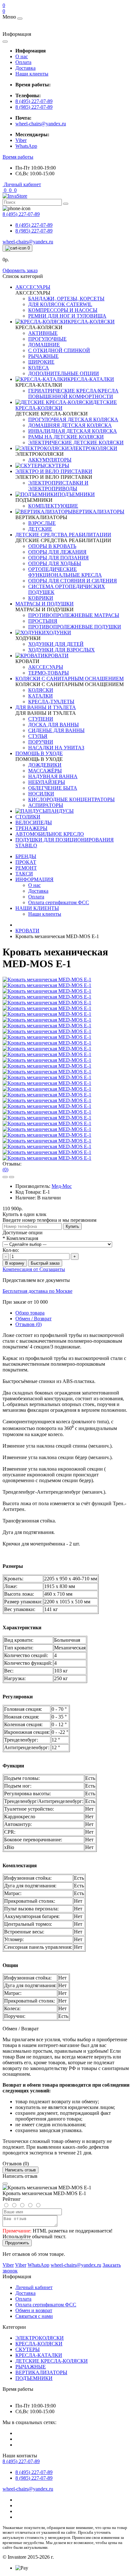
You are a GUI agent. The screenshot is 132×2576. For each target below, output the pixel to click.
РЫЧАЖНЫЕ (31, 2367)
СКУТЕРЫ (28, 2349)
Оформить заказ (20, 270)
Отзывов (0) (29, 1324)
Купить (72, 1226)
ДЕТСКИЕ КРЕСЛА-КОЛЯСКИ (52, 2361)
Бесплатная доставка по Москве (37, 1291)
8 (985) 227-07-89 (34, 107)
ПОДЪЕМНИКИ (34, 2378)
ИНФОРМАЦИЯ (34, 879)
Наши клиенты (32, 74)
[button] (18, 157)
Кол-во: (11, 1250)
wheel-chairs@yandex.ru (41, 124)
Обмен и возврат (34, 2310)
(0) (5, 1169)
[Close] (5, 2184)
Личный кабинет (34, 2287)
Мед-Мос (62, 1186)
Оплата (23, 62)
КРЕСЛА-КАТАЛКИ (39, 2355)
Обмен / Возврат (33, 1319)
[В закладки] (5, 1177)
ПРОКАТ (26, 862)
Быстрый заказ (45, 1263)
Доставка (25, 68)
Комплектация (20, 1238)
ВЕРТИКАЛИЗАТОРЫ (41, 2372)
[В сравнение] (12, 1177)
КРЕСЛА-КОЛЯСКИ (39, 2344)
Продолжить (17, 2243)
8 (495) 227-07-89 (34, 101)
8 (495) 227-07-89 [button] (21, 2461)
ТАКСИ (24, 874)
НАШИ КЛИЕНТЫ (37, 908)
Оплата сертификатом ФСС (46, 2305)
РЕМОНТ (26, 868)
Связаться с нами (34, 2316)
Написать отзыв (21, 2170)
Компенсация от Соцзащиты (34, 1269)
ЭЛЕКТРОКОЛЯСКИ (40, 2338)
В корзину (15, 1263)
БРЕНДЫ (26, 856)
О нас (22, 56)
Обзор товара (30, 1313)
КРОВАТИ (27, 931)
